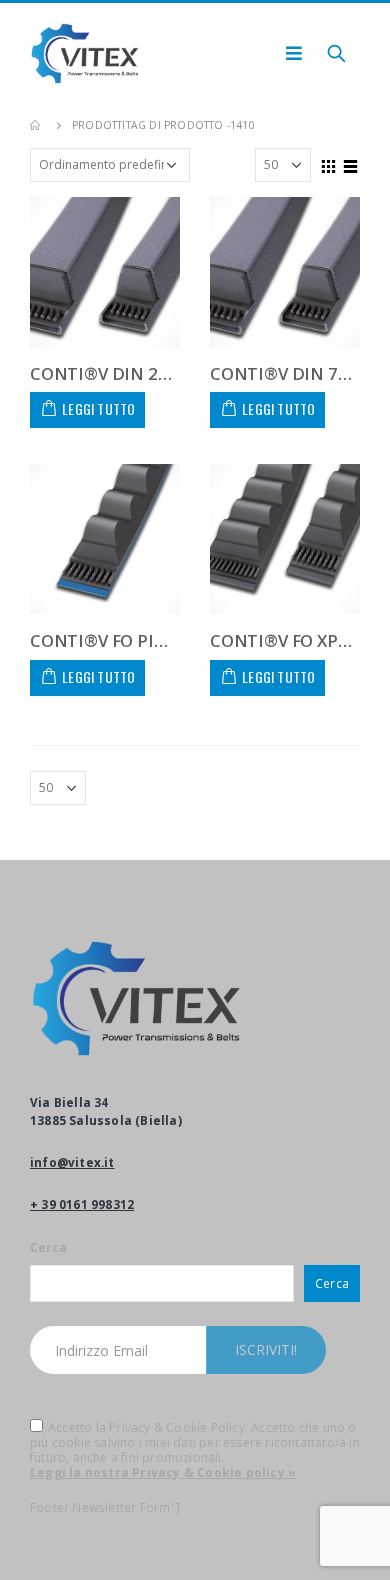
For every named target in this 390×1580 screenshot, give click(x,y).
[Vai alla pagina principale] (37, 125)
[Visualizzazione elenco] (351, 164)
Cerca (48, 1247)
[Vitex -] (85, 53)
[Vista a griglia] (329, 164)
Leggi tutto (98, 408)
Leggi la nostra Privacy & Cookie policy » (163, 1472)
